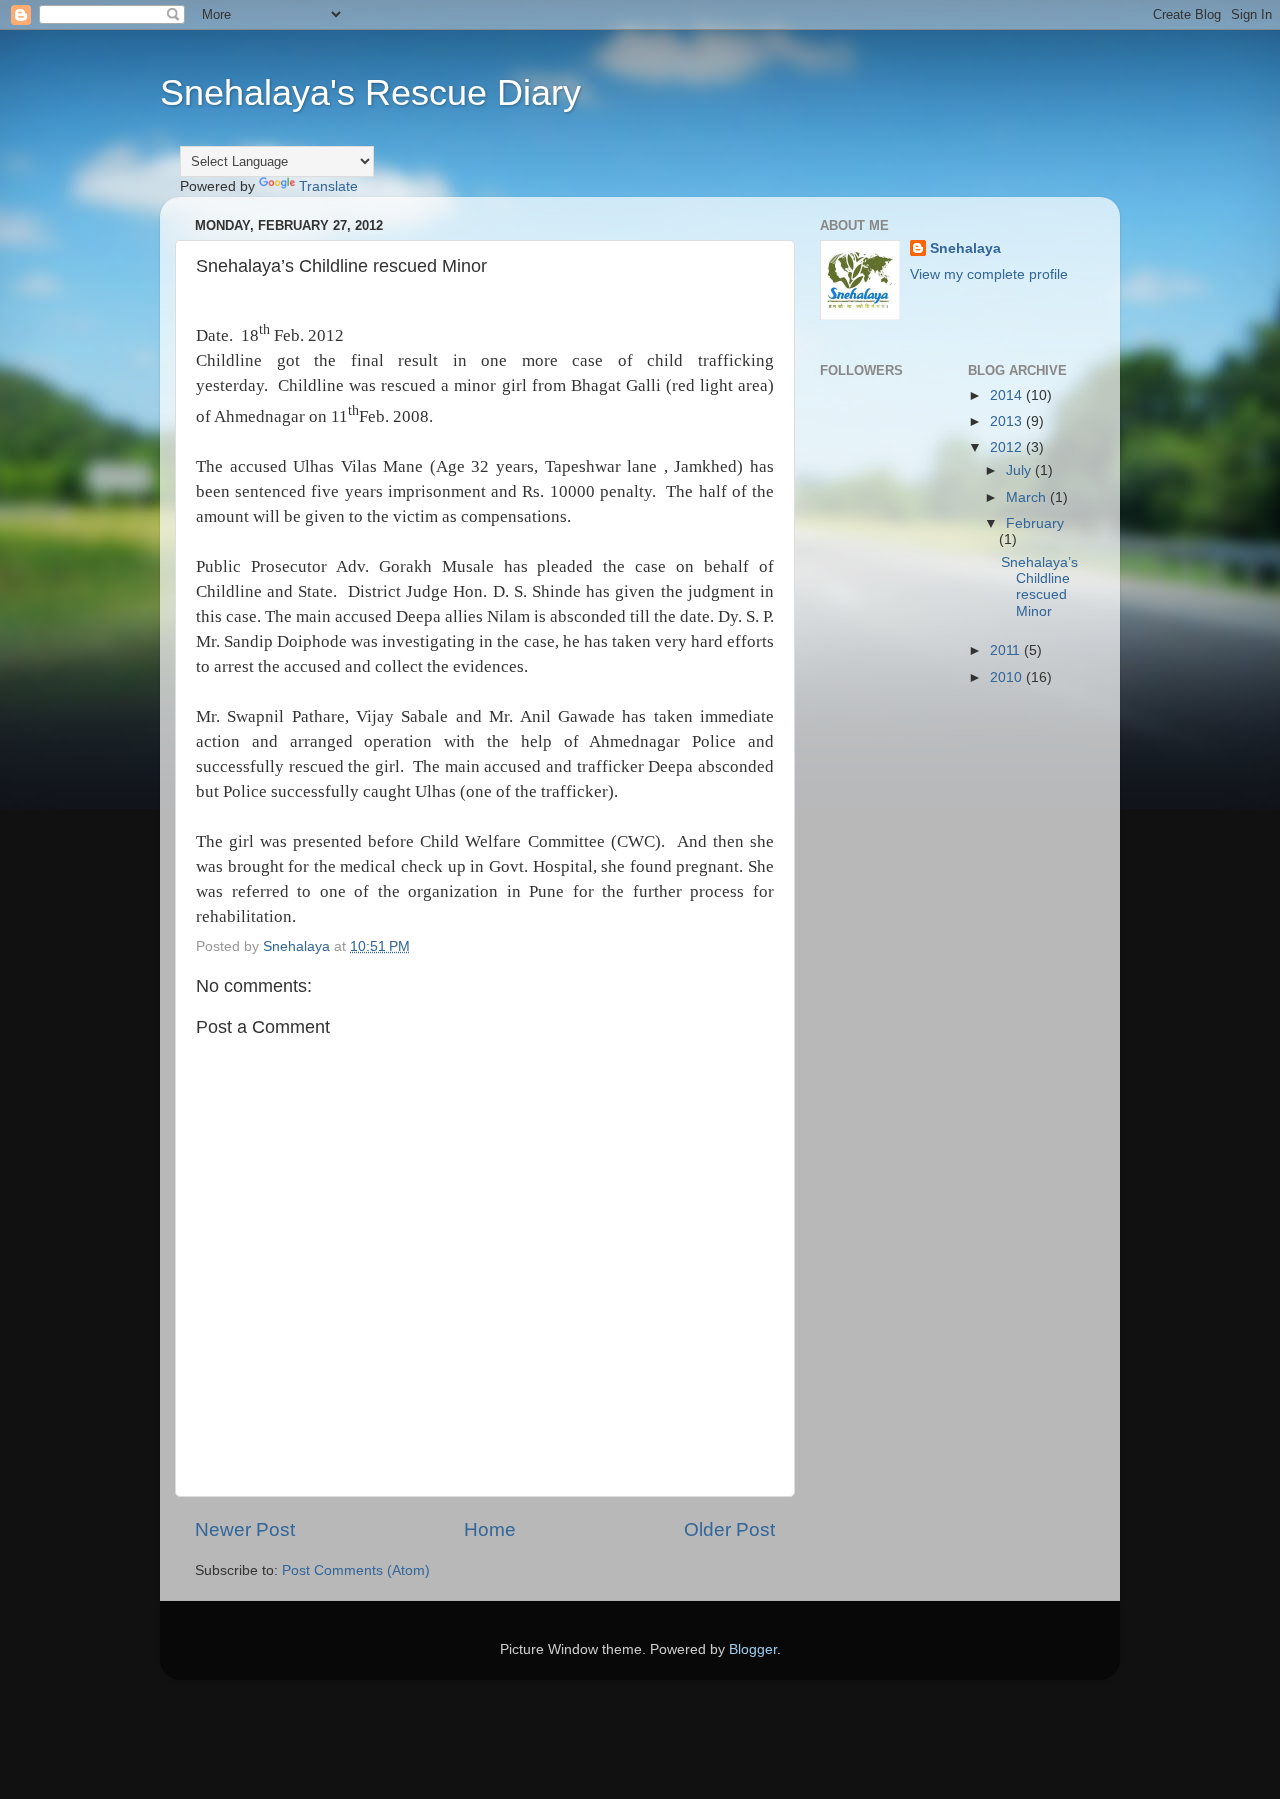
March (1028, 497)
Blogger (753, 1649)
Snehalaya (965, 248)
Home (490, 1529)
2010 (1008, 677)
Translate (328, 186)
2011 (1007, 650)
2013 (1008, 421)
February (1035, 523)
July (1020, 470)
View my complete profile (989, 274)
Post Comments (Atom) (356, 1570)
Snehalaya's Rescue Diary (370, 92)
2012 (1008, 447)
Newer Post (245, 1529)
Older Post (729, 1529)
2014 (1008, 395)
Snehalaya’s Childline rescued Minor (1039, 587)
